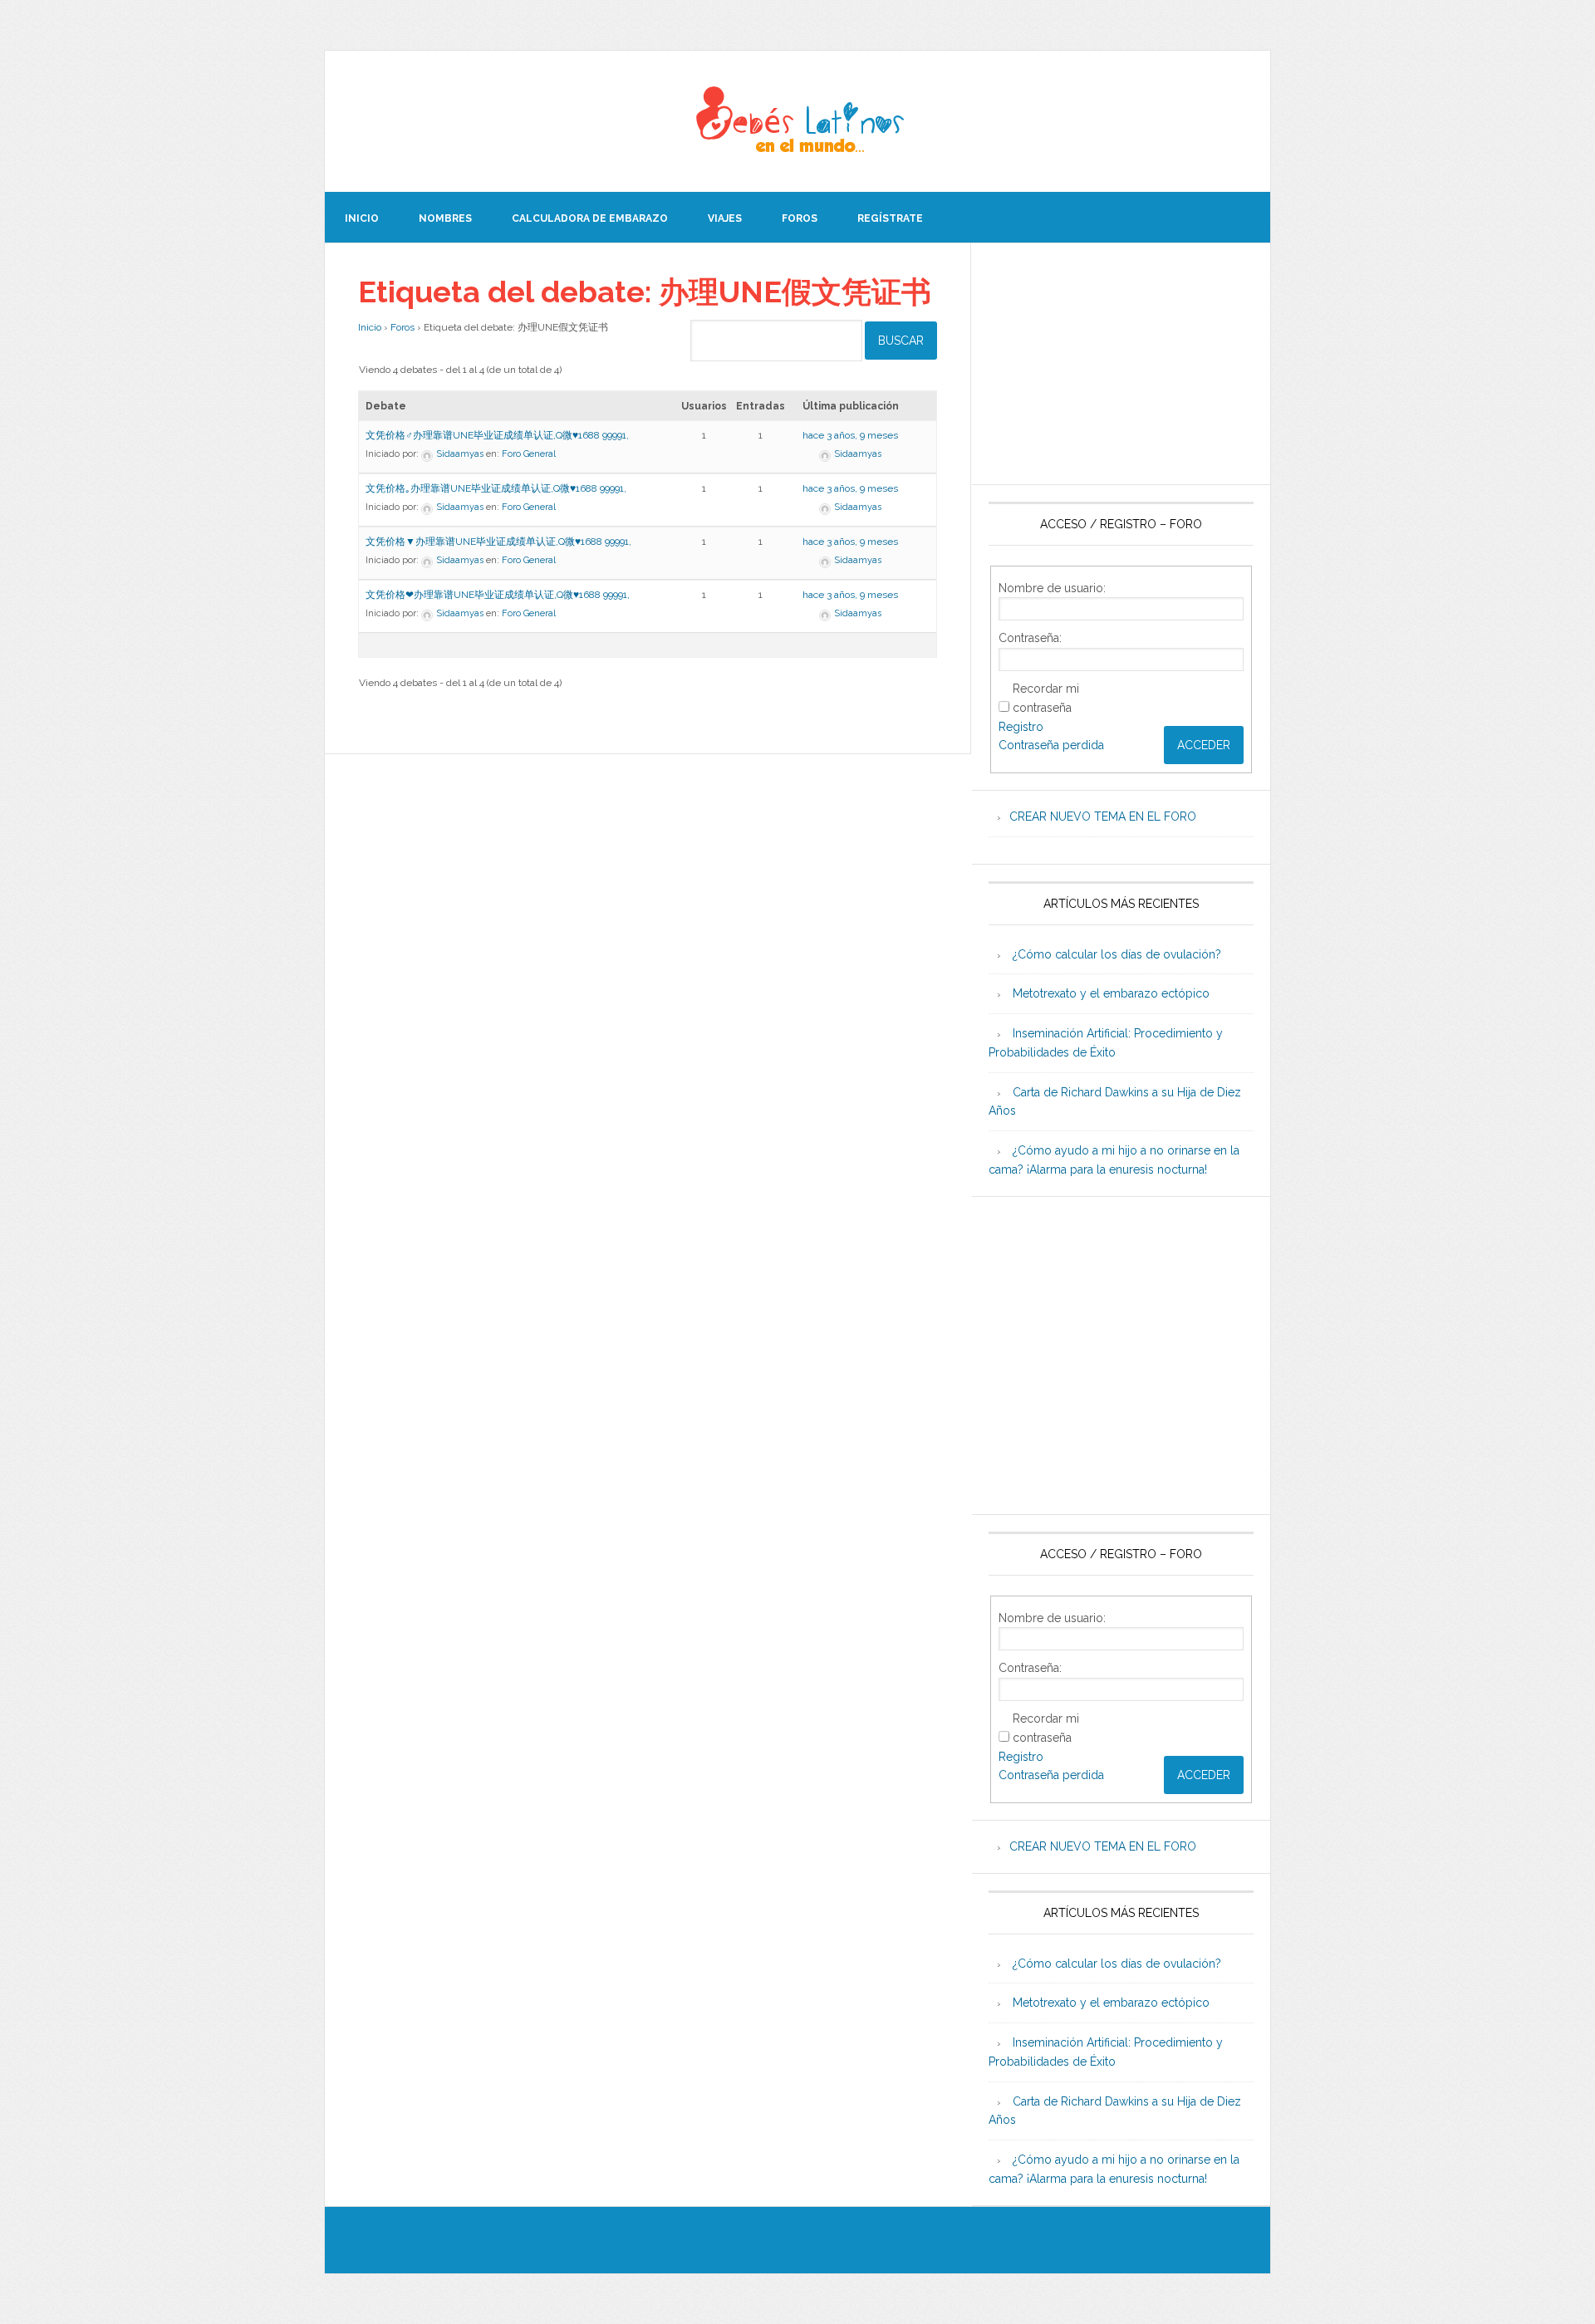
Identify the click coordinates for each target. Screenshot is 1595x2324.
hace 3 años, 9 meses (850, 435)
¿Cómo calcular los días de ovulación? (1117, 954)
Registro (1021, 727)
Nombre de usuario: (1052, 588)
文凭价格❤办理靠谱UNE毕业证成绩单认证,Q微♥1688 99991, (498, 595)
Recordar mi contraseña (1046, 698)
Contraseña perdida (1051, 745)
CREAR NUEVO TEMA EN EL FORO (1103, 816)
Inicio (370, 327)
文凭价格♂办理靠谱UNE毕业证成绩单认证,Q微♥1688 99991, (497, 435)
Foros (402, 327)
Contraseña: (1030, 638)
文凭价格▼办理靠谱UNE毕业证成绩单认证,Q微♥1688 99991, (498, 542)
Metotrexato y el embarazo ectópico (1111, 993)
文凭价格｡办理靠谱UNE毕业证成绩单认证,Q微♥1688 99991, (496, 488)
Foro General (529, 454)
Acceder (1204, 745)
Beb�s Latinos (797, 121)
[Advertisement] (1121, 364)
